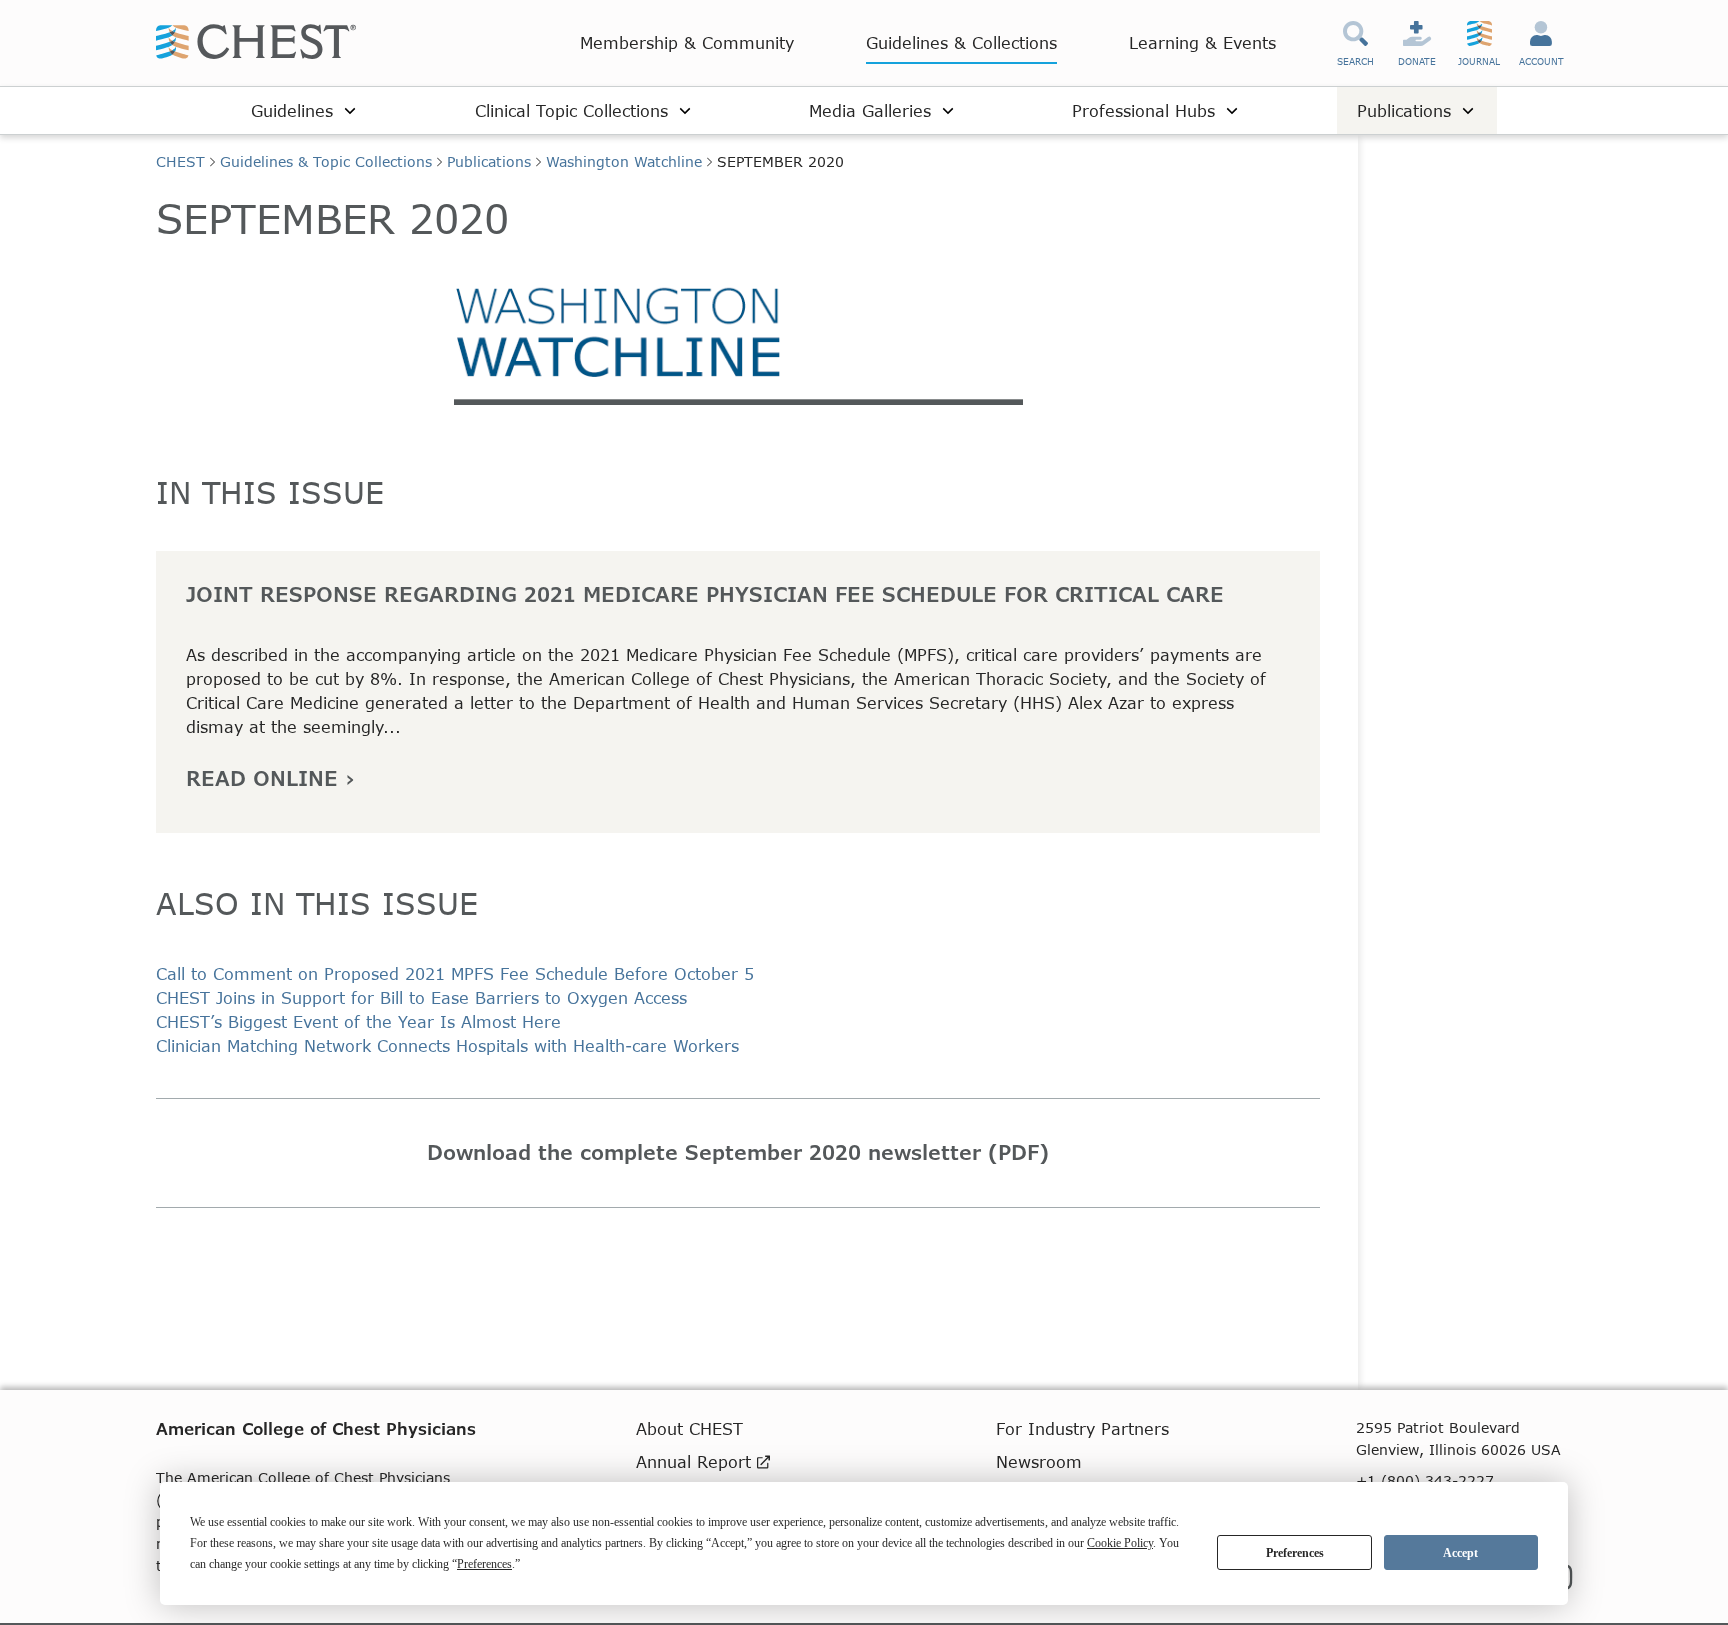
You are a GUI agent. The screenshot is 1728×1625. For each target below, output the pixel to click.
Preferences (1295, 1553)
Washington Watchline (624, 161)
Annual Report (696, 1461)
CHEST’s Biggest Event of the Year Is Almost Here (358, 1021)
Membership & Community (687, 42)
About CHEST (689, 1428)
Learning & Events (1202, 42)
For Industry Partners (1082, 1428)
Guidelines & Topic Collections (326, 161)
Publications (489, 161)
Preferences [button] (484, 1564)
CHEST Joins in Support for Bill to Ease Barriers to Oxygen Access (421, 997)
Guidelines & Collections (961, 42)
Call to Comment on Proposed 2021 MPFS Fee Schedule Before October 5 (455, 973)
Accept (1460, 1553)
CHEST (180, 161)
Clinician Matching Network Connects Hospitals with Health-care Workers (447, 1045)
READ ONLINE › (270, 778)
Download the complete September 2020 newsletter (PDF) (738, 1152)
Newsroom (1039, 1461)
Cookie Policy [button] (1120, 1543)
